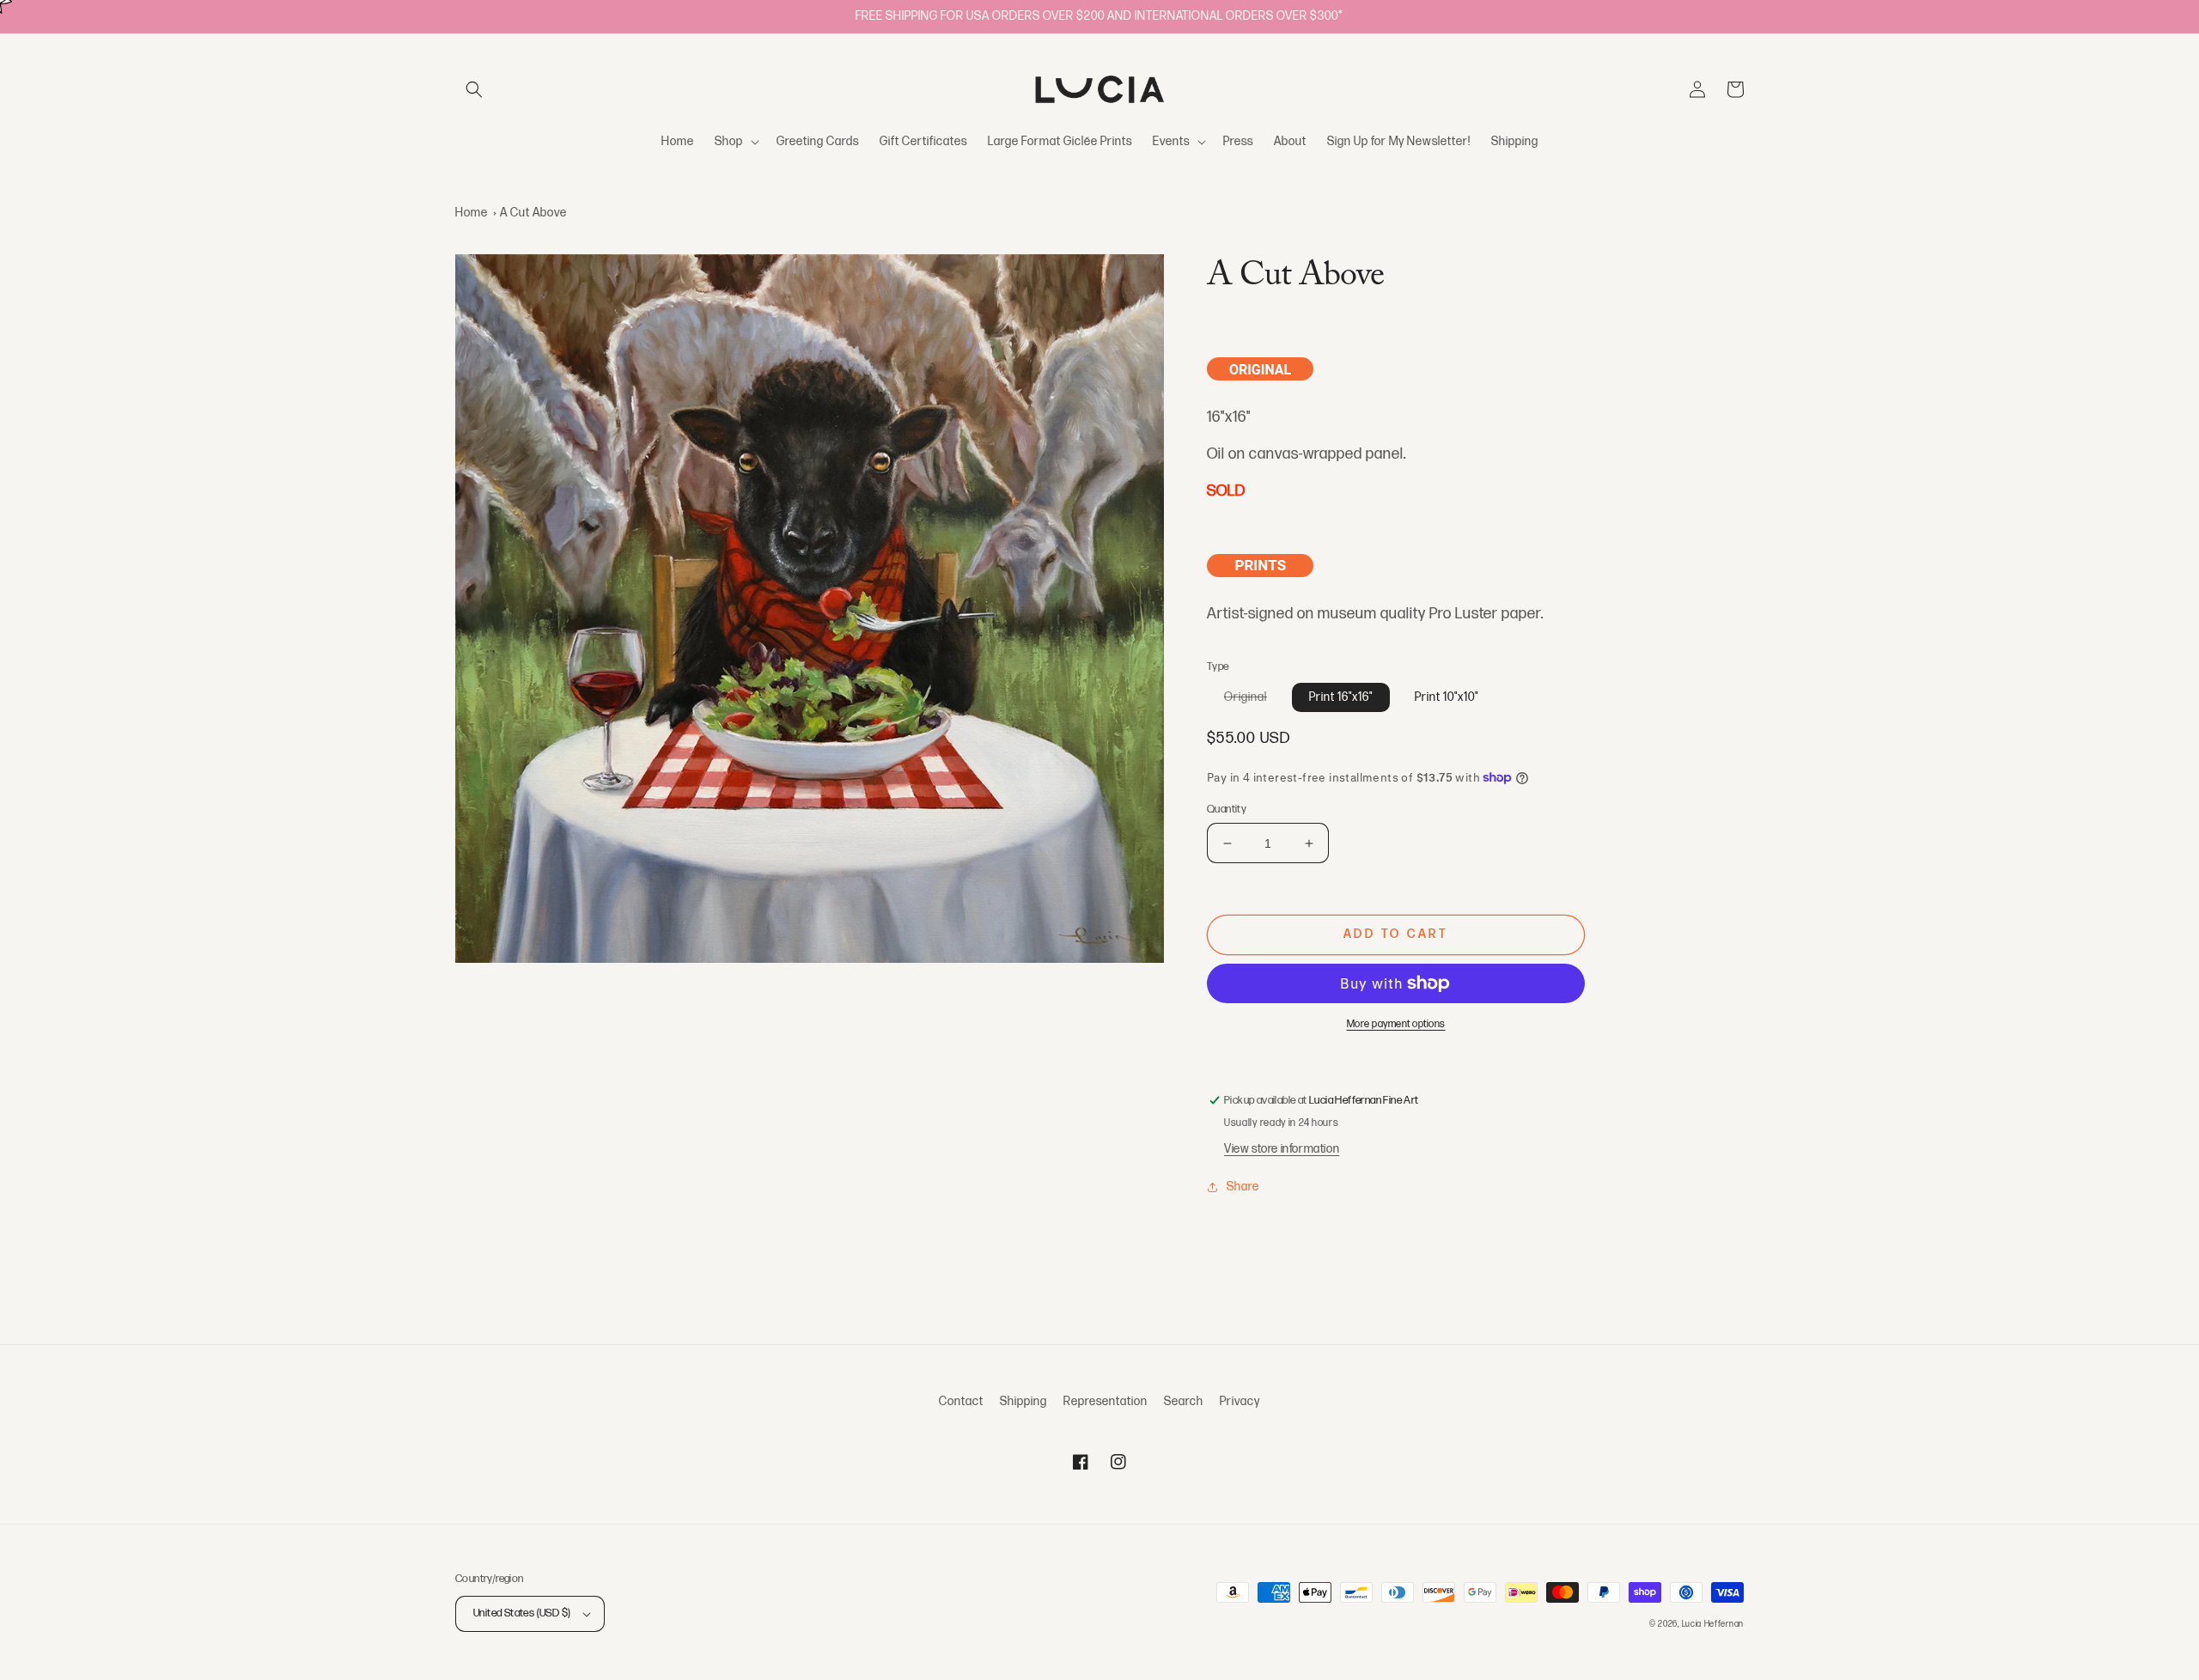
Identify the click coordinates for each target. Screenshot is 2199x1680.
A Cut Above (533, 213)
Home (472, 213)
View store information (1282, 1149)
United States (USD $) (522, 1613)
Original (1254, 700)
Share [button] (1243, 1187)
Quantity (1227, 809)
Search (1184, 1401)
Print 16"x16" (1341, 697)
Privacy (1240, 1401)
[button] (474, 89)
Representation (1106, 1401)
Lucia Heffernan (1713, 1624)
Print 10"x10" (1447, 697)
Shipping (1023, 1401)
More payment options (1396, 1024)
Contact (961, 1401)
